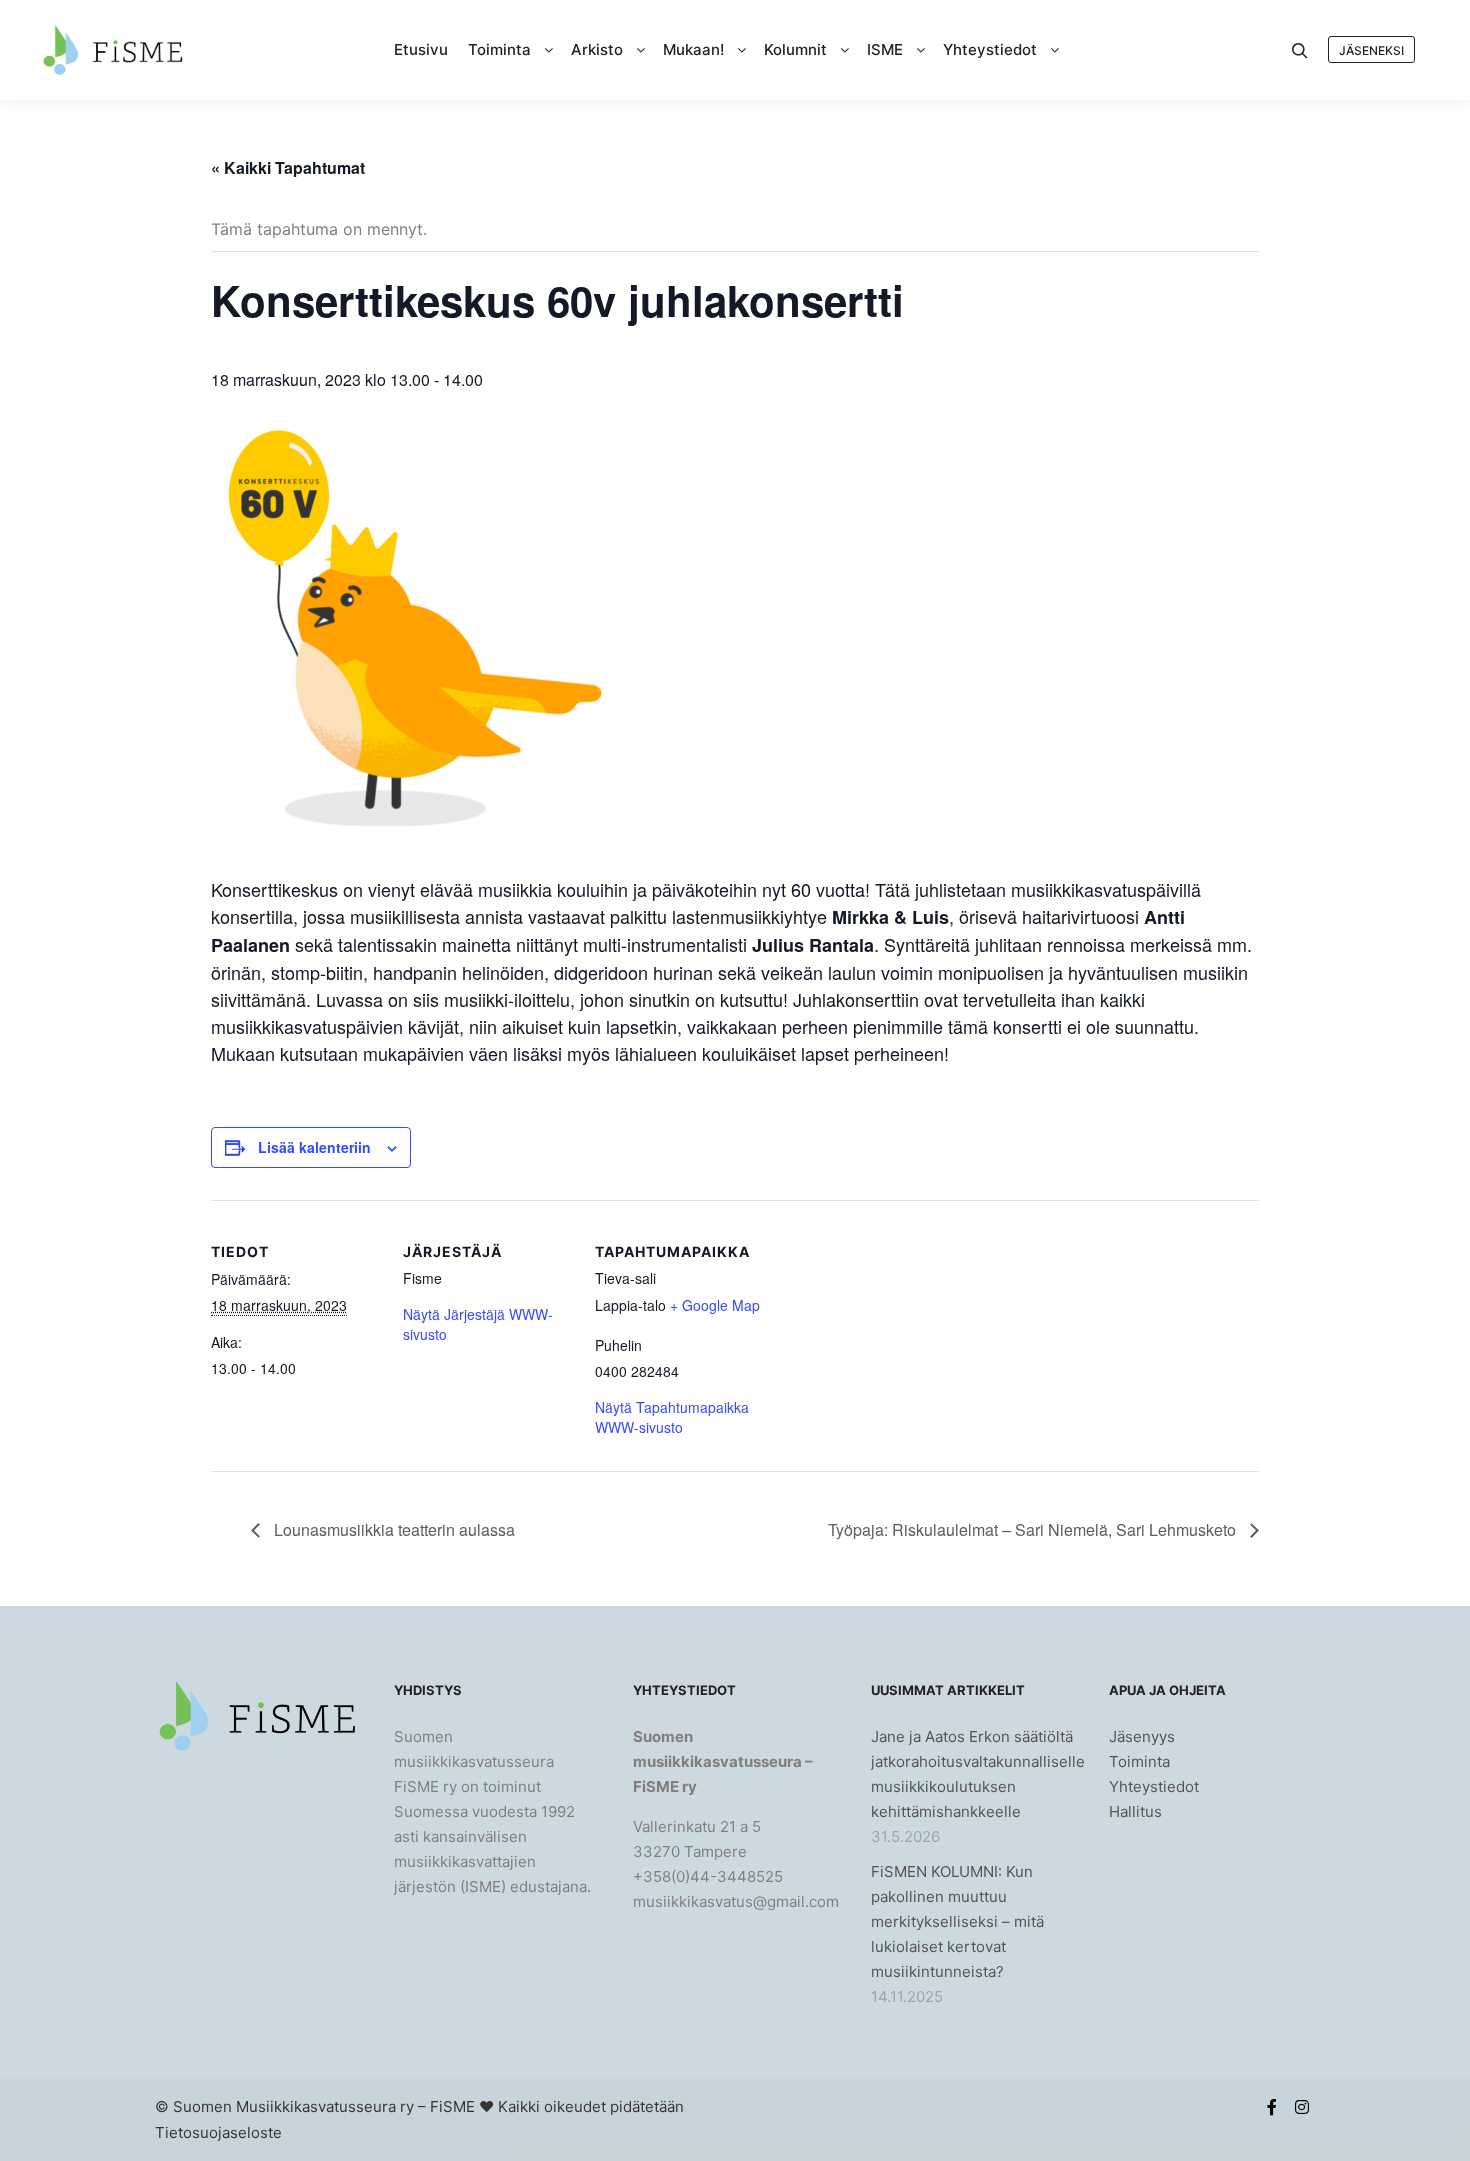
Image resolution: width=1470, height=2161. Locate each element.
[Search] (1300, 51)
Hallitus (1135, 1811)
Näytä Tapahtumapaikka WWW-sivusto (672, 1417)
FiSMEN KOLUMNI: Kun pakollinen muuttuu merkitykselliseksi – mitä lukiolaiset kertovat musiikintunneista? (957, 1921)
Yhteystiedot (1154, 1786)
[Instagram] (1302, 2107)
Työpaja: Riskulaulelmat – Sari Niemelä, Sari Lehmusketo (1034, 1529)
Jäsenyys (1142, 1736)
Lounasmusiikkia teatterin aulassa (392, 1529)
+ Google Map (715, 1305)
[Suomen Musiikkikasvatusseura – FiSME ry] (112, 50)
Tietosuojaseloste (218, 2132)
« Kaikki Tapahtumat (288, 167)
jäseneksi (1371, 50)
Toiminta (1139, 1761)
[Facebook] (1272, 2107)
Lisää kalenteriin (314, 1147)
